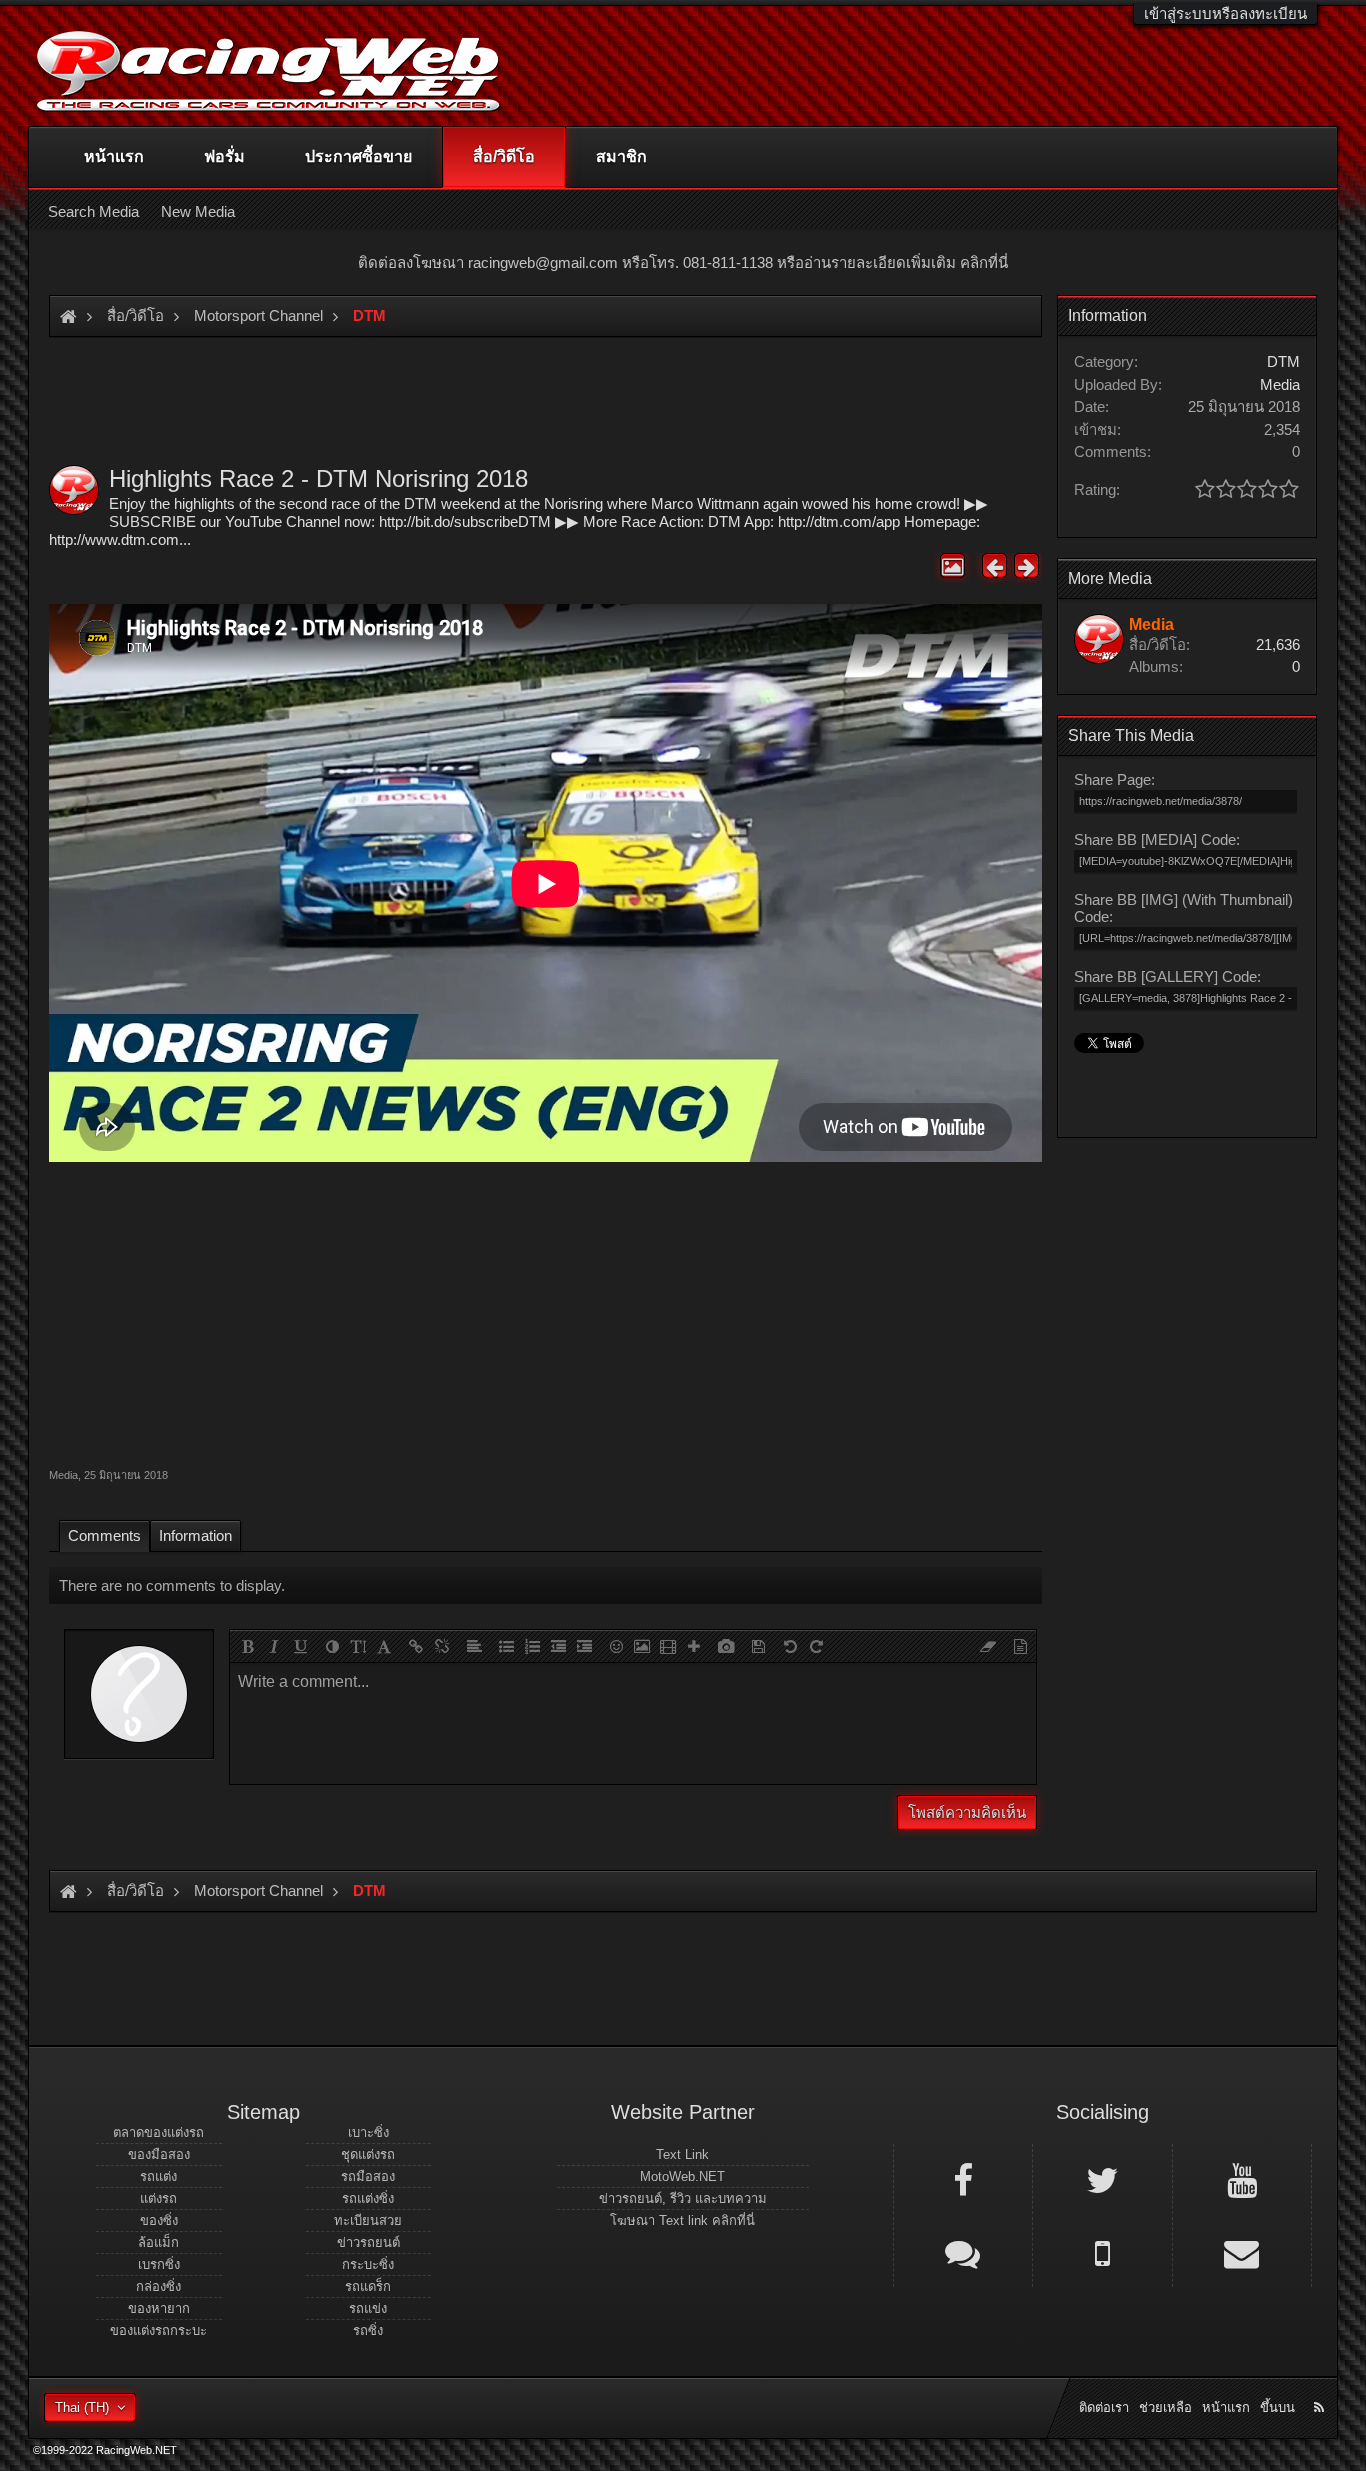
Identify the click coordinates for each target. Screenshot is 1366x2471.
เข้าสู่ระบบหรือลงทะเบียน (1225, 13)
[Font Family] (384, 1646)
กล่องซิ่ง (158, 2286)
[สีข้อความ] (332, 1646)
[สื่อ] (668, 1646)
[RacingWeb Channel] (1242, 2179)
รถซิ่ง (368, 2330)
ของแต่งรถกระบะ (158, 2330)
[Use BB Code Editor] (1020, 1646)
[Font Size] (358, 1646)
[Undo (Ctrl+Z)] (790, 1646)
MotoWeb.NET (682, 2176)
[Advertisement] (545, 1312)
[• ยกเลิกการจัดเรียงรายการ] (506, 1646)
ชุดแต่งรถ (368, 2154)
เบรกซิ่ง (159, 2264)
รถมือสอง (368, 2176)
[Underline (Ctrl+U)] (300, 1646)
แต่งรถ (158, 2198)
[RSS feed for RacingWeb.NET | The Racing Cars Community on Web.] (1321, 2385)
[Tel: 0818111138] (1102, 2252)
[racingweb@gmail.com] (1242, 2252)
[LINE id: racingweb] (963, 2252)
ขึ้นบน (1277, 2407)
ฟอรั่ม (224, 156)
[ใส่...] (694, 1646)
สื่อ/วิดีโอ (504, 156)
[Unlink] (442, 1646)
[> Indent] (584, 1646)
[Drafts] (758, 1646)
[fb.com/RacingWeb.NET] (963, 2179)
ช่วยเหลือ (1165, 2407)
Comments (104, 1535)
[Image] (642, 1646)
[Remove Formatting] (988, 1646)
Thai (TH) (82, 2407)
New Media (198, 211)
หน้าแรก (114, 156)
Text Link (682, 2154)
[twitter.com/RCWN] (1102, 2179)
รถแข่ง (368, 2308)
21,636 (1278, 644)
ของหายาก (159, 2308)
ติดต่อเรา (1104, 2407)
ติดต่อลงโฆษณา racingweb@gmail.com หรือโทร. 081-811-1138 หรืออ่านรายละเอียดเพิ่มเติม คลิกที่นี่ (683, 262)
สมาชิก (621, 156)
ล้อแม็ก (158, 2242)
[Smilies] (616, 1646)
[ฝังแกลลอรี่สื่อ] (726, 1646)
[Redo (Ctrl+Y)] (816, 1646)
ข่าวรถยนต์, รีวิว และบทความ (683, 2198)
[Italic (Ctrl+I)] (274, 1646)
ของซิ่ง (159, 2220)
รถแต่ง (158, 2176)
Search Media (93, 211)
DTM (1283, 361)
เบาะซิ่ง (368, 2132)
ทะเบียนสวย (368, 2220)
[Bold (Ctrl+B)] (248, 1646)
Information (195, 1535)
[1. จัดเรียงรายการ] (532, 1646)
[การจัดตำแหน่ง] (474, 1646)
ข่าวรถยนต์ (368, 2242)
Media (63, 1475)
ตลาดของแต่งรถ (158, 2132)
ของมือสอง (159, 2154)
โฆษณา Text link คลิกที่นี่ (682, 2220)
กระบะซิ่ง (368, 2264)
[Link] (416, 1646)
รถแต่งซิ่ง (368, 2198)
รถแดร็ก (368, 2286)
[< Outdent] (558, 1646)
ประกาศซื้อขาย (358, 156)
